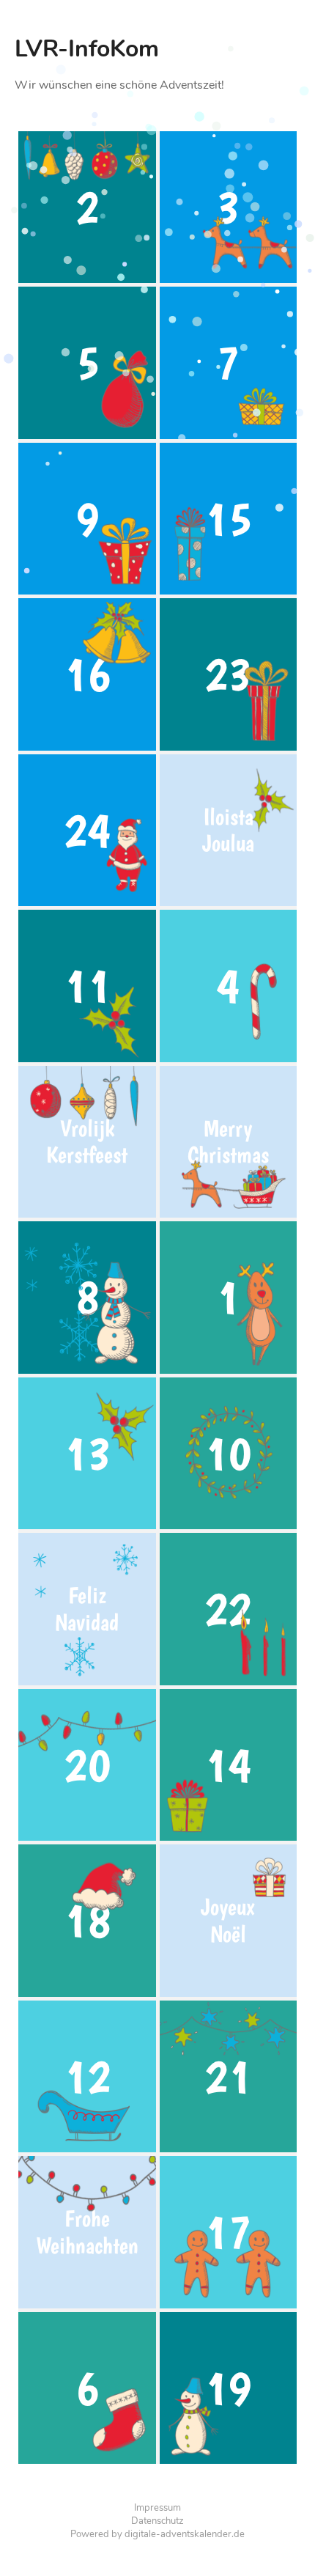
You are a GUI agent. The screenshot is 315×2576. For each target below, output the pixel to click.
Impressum (157, 2508)
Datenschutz (157, 2521)
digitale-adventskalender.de (185, 2534)
